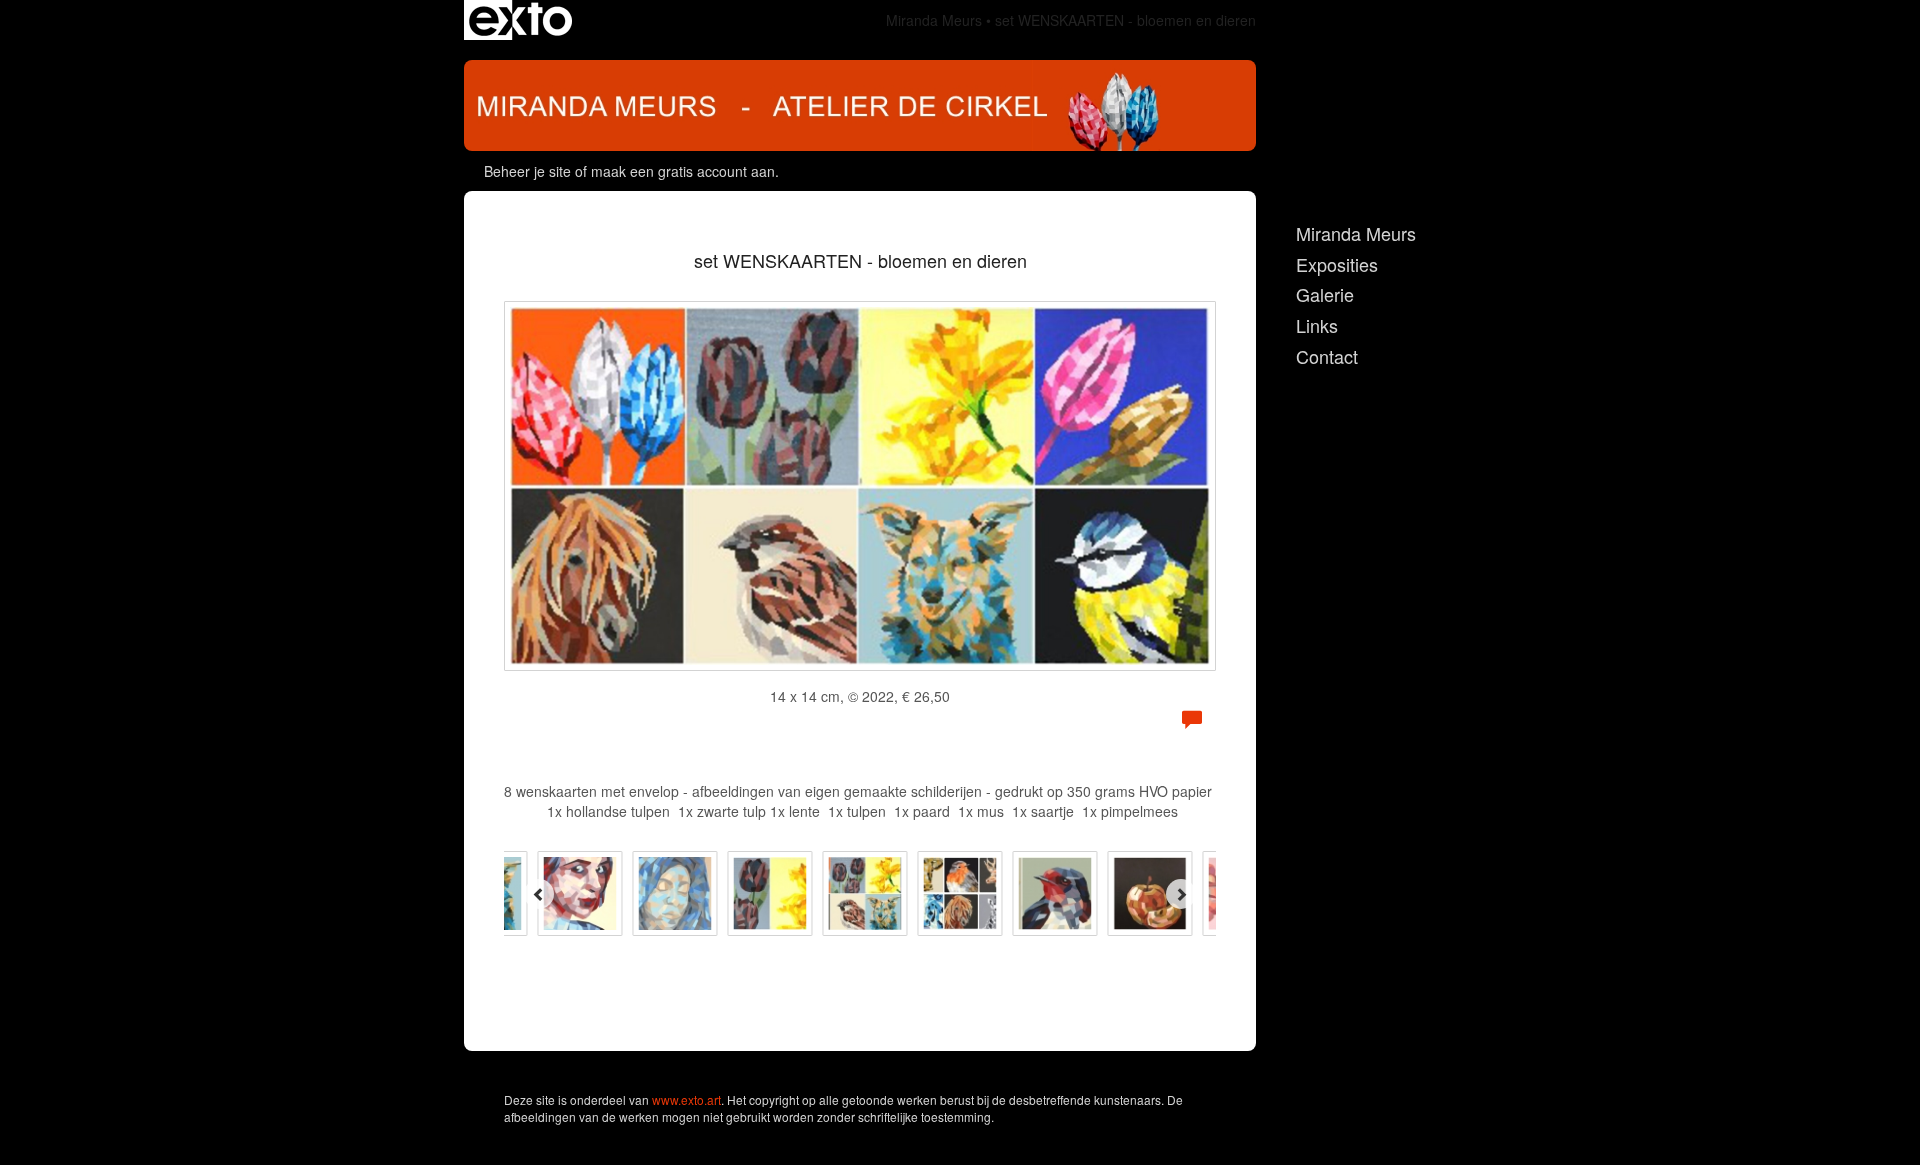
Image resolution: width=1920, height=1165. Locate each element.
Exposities (1337, 264)
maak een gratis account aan (683, 171)
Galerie (1325, 294)
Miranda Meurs (934, 20)
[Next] (1181, 894)
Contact (1327, 356)
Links (1317, 325)
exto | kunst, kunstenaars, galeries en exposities (520, 20)
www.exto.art (686, 1099)
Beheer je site (527, 171)
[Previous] (539, 894)
